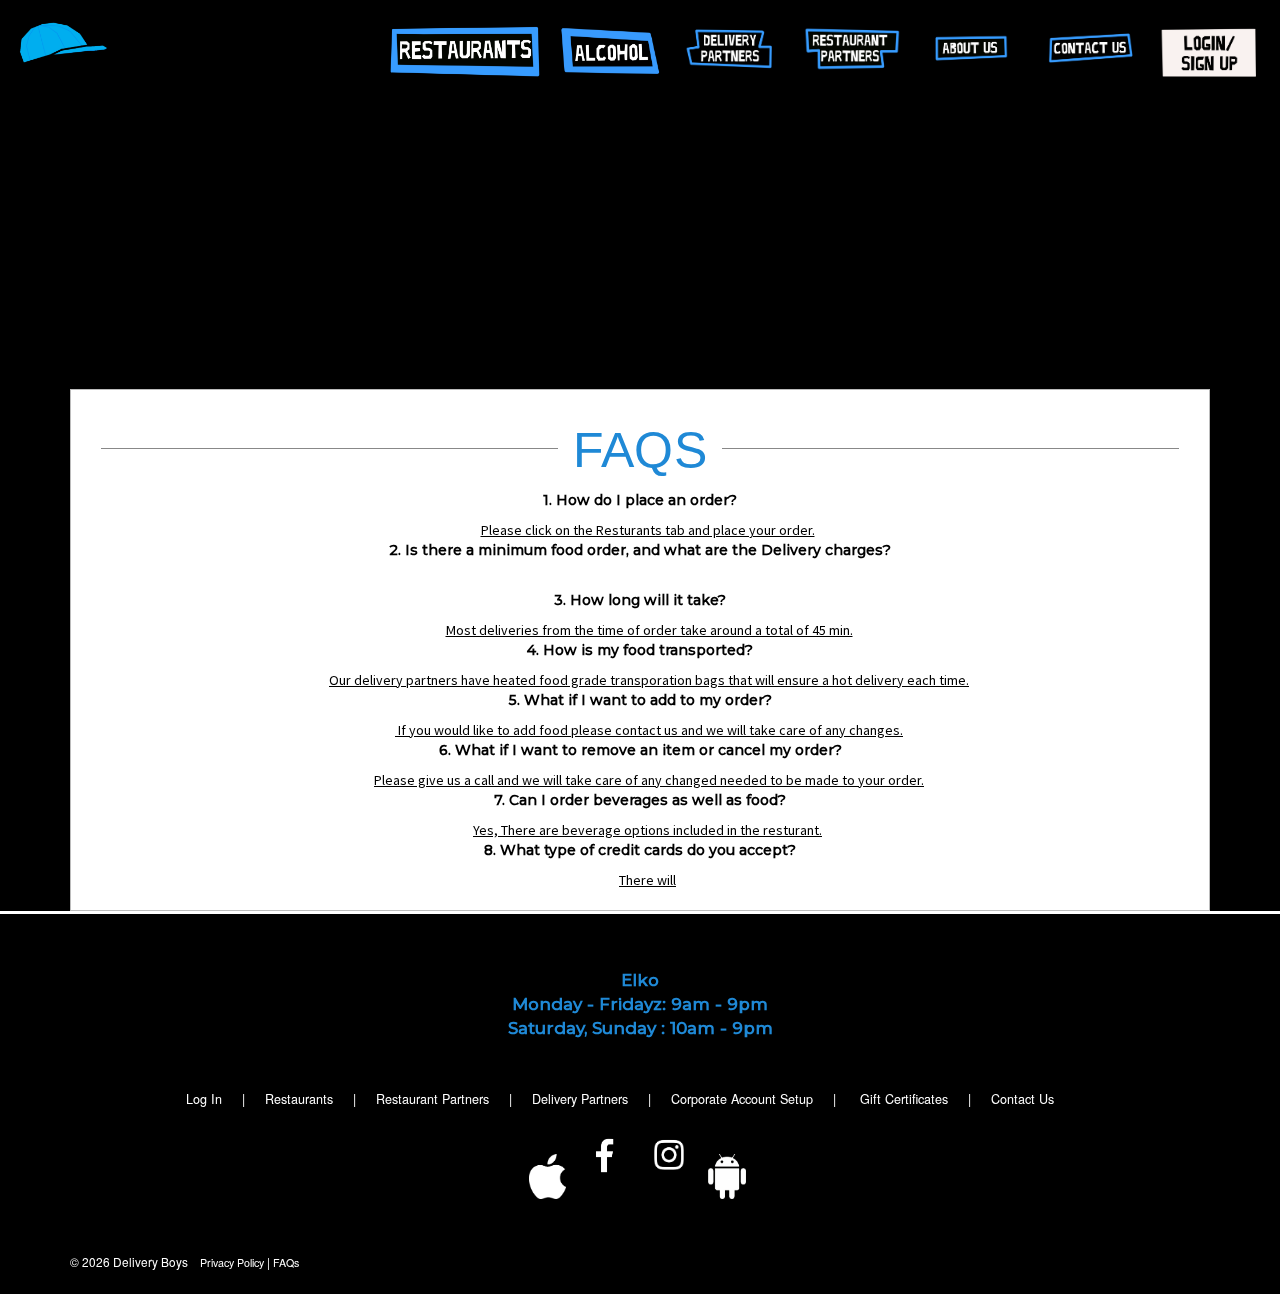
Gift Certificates (904, 1099)
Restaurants (299, 1099)
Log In (204, 1099)
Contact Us (1022, 1099)
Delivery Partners (580, 1099)
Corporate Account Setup (742, 1099)
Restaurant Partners (432, 1099)
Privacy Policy (232, 1262)
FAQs (286, 1262)
